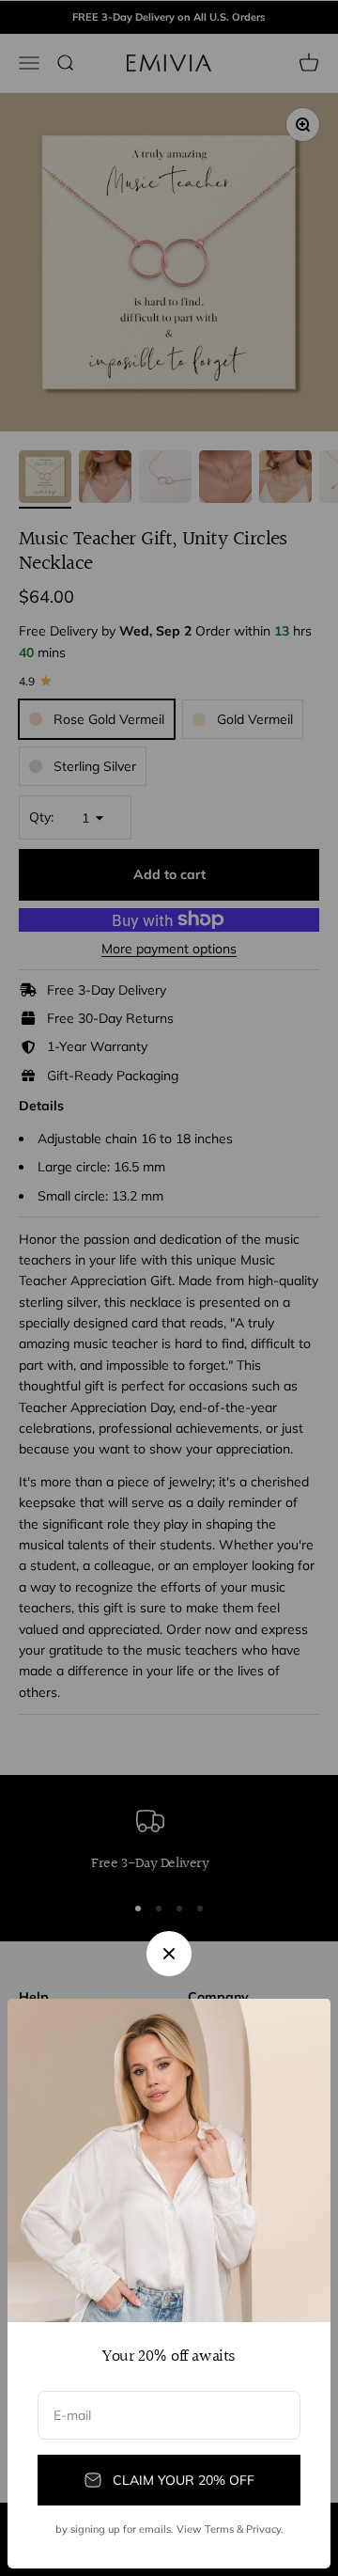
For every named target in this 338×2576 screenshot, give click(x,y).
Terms (219, 2529)
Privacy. (265, 2529)
